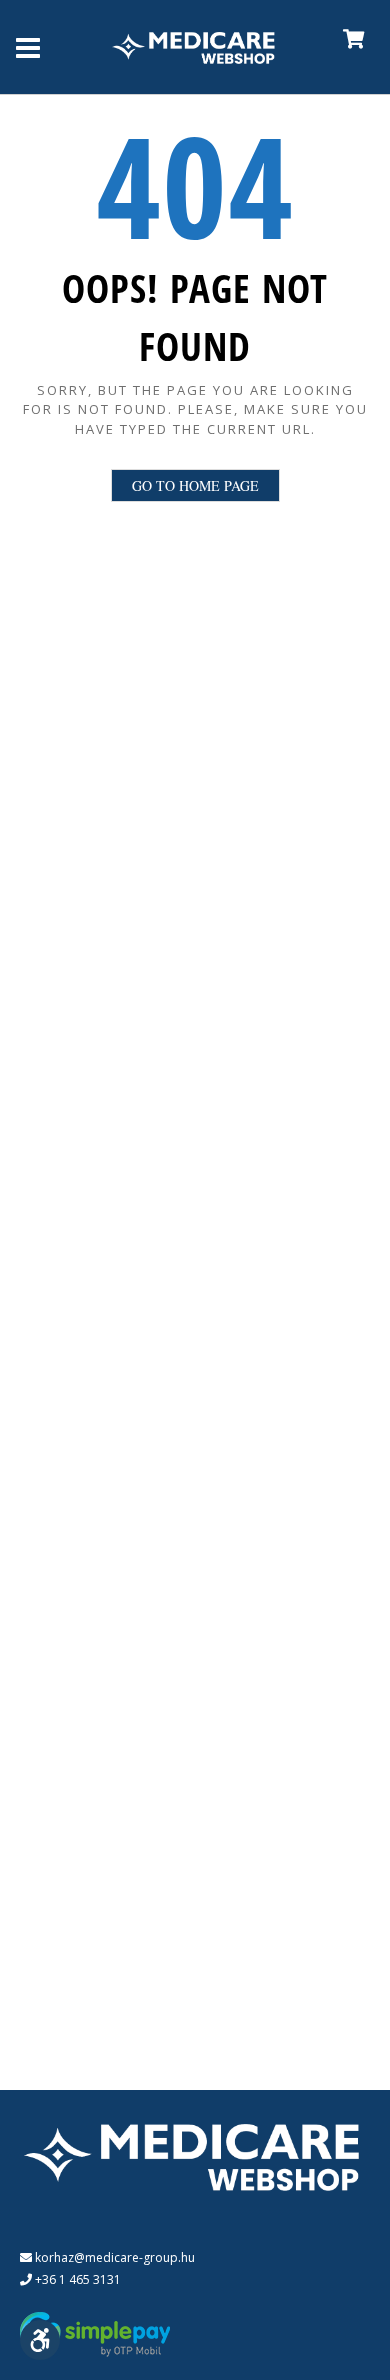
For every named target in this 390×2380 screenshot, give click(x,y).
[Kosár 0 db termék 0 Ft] (343, 45)
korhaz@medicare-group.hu (113, 2257)
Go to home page (195, 485)
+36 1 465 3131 (76, 2279)
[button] (40, 2340)
